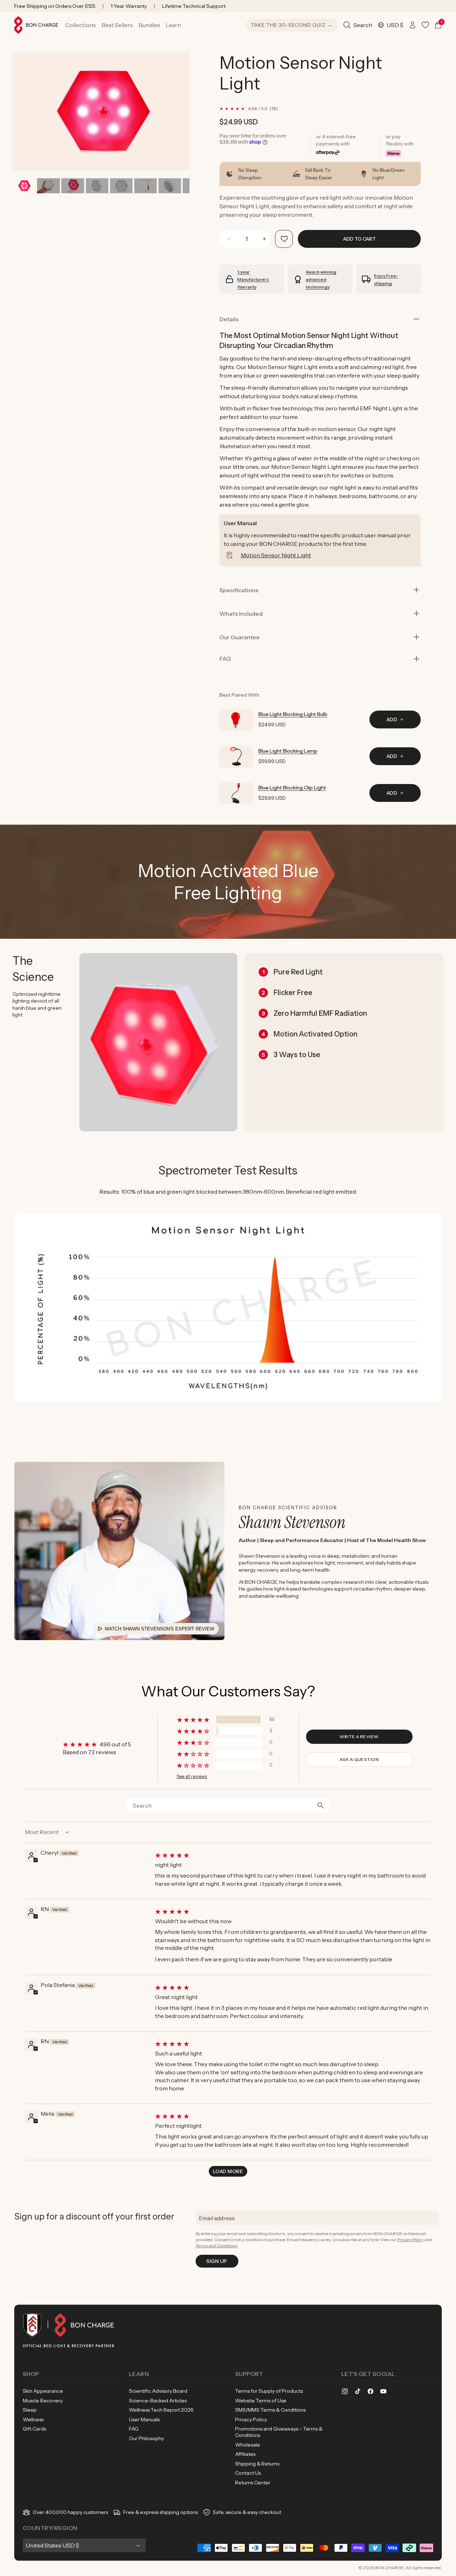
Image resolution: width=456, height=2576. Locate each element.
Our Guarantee (240, 637)
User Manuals (144, 2419)
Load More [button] (228, 2171)
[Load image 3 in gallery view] (72, 186)
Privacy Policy (411, 2240)
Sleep (30, 2410)
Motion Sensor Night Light (276, 555)
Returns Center (253, 2483)
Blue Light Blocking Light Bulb (293, 714)
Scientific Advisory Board (158, 2391)
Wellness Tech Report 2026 (161, 2410)
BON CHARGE (390, 2568)
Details (229, 319)
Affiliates (245, 2454)
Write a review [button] (359, 1737)
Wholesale (248, 2445)
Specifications (239, 590)
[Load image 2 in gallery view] (48, 186)
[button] (81, 25)
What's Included (241, 614)
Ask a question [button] (359, 1759)
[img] (292, 1855)
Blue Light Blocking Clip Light (292, 788)
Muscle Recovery (43, 2401)
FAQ (134, 2429)
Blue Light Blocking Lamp (288, 751)
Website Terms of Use (261, 2401)
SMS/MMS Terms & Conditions (270, 2410)
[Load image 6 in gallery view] (146, 186)
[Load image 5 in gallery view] (121, 186)
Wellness (33, 2419)
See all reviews (192, 1776)
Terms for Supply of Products (269, 2391)
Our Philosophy (146, 2438)
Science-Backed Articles (158, 2401)
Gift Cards (34, 2429)
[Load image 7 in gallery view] (170, 186)
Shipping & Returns (257, 2464)
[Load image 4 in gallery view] (97, 186)
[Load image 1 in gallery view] (24, 186)
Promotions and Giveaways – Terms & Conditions (279, 2432)
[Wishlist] (425, 25)
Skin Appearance (43, 2391)
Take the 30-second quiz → (292, 25)
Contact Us (248, 2473)
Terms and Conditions (216, 2246)
